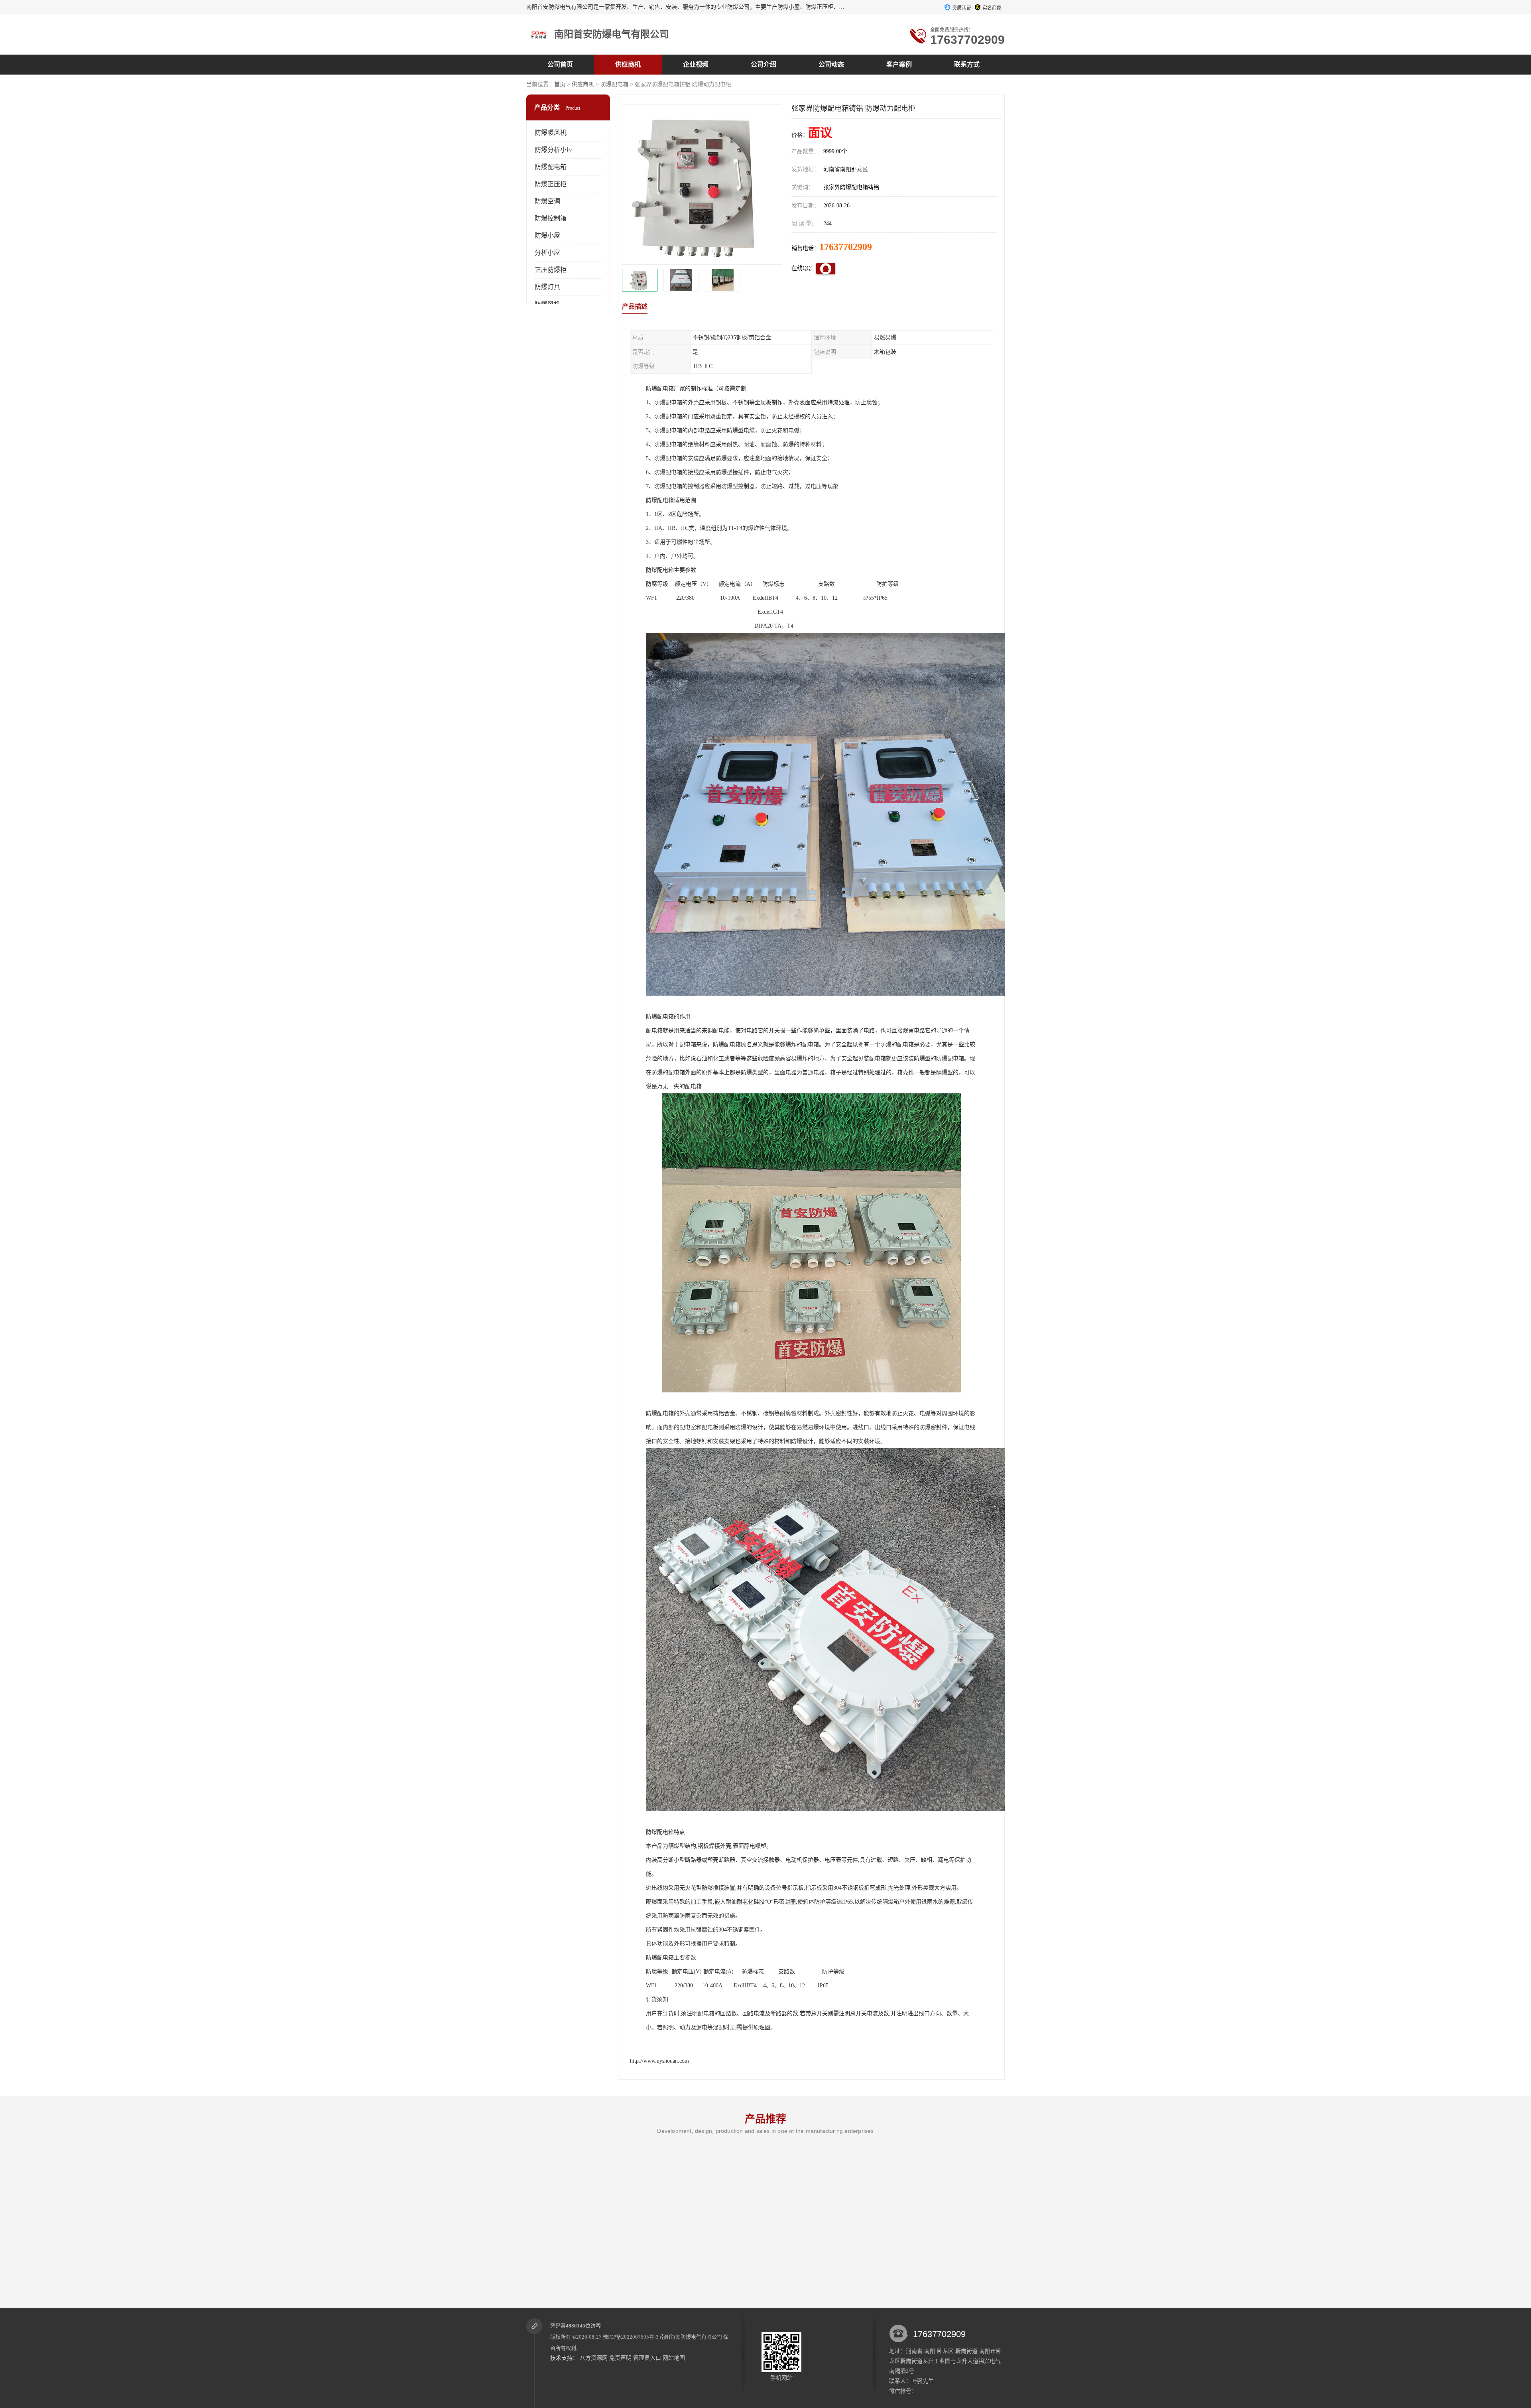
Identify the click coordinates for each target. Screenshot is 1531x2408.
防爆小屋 (547, 235)
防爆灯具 (547, 287)
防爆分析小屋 (554, 150)
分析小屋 (547, 253)
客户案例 (899, 64)
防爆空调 (547, 201)
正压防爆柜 (551, 270)
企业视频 (696, 64)
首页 (560, 84)
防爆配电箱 (614, 84)
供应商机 (628, 64)
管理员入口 (647, 2358)
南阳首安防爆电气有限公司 (691, 2337)
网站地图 (674, 2358)
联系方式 (967, 64)
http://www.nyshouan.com (659, 2061)
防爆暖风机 (551, 133)
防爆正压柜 (551, 184)
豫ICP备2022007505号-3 (631, 2337)
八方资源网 (594, 2358)
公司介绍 (764, 64)
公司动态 (831, 64)
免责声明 (620, 2358)
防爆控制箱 (551, 218)
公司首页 (560, 64)
